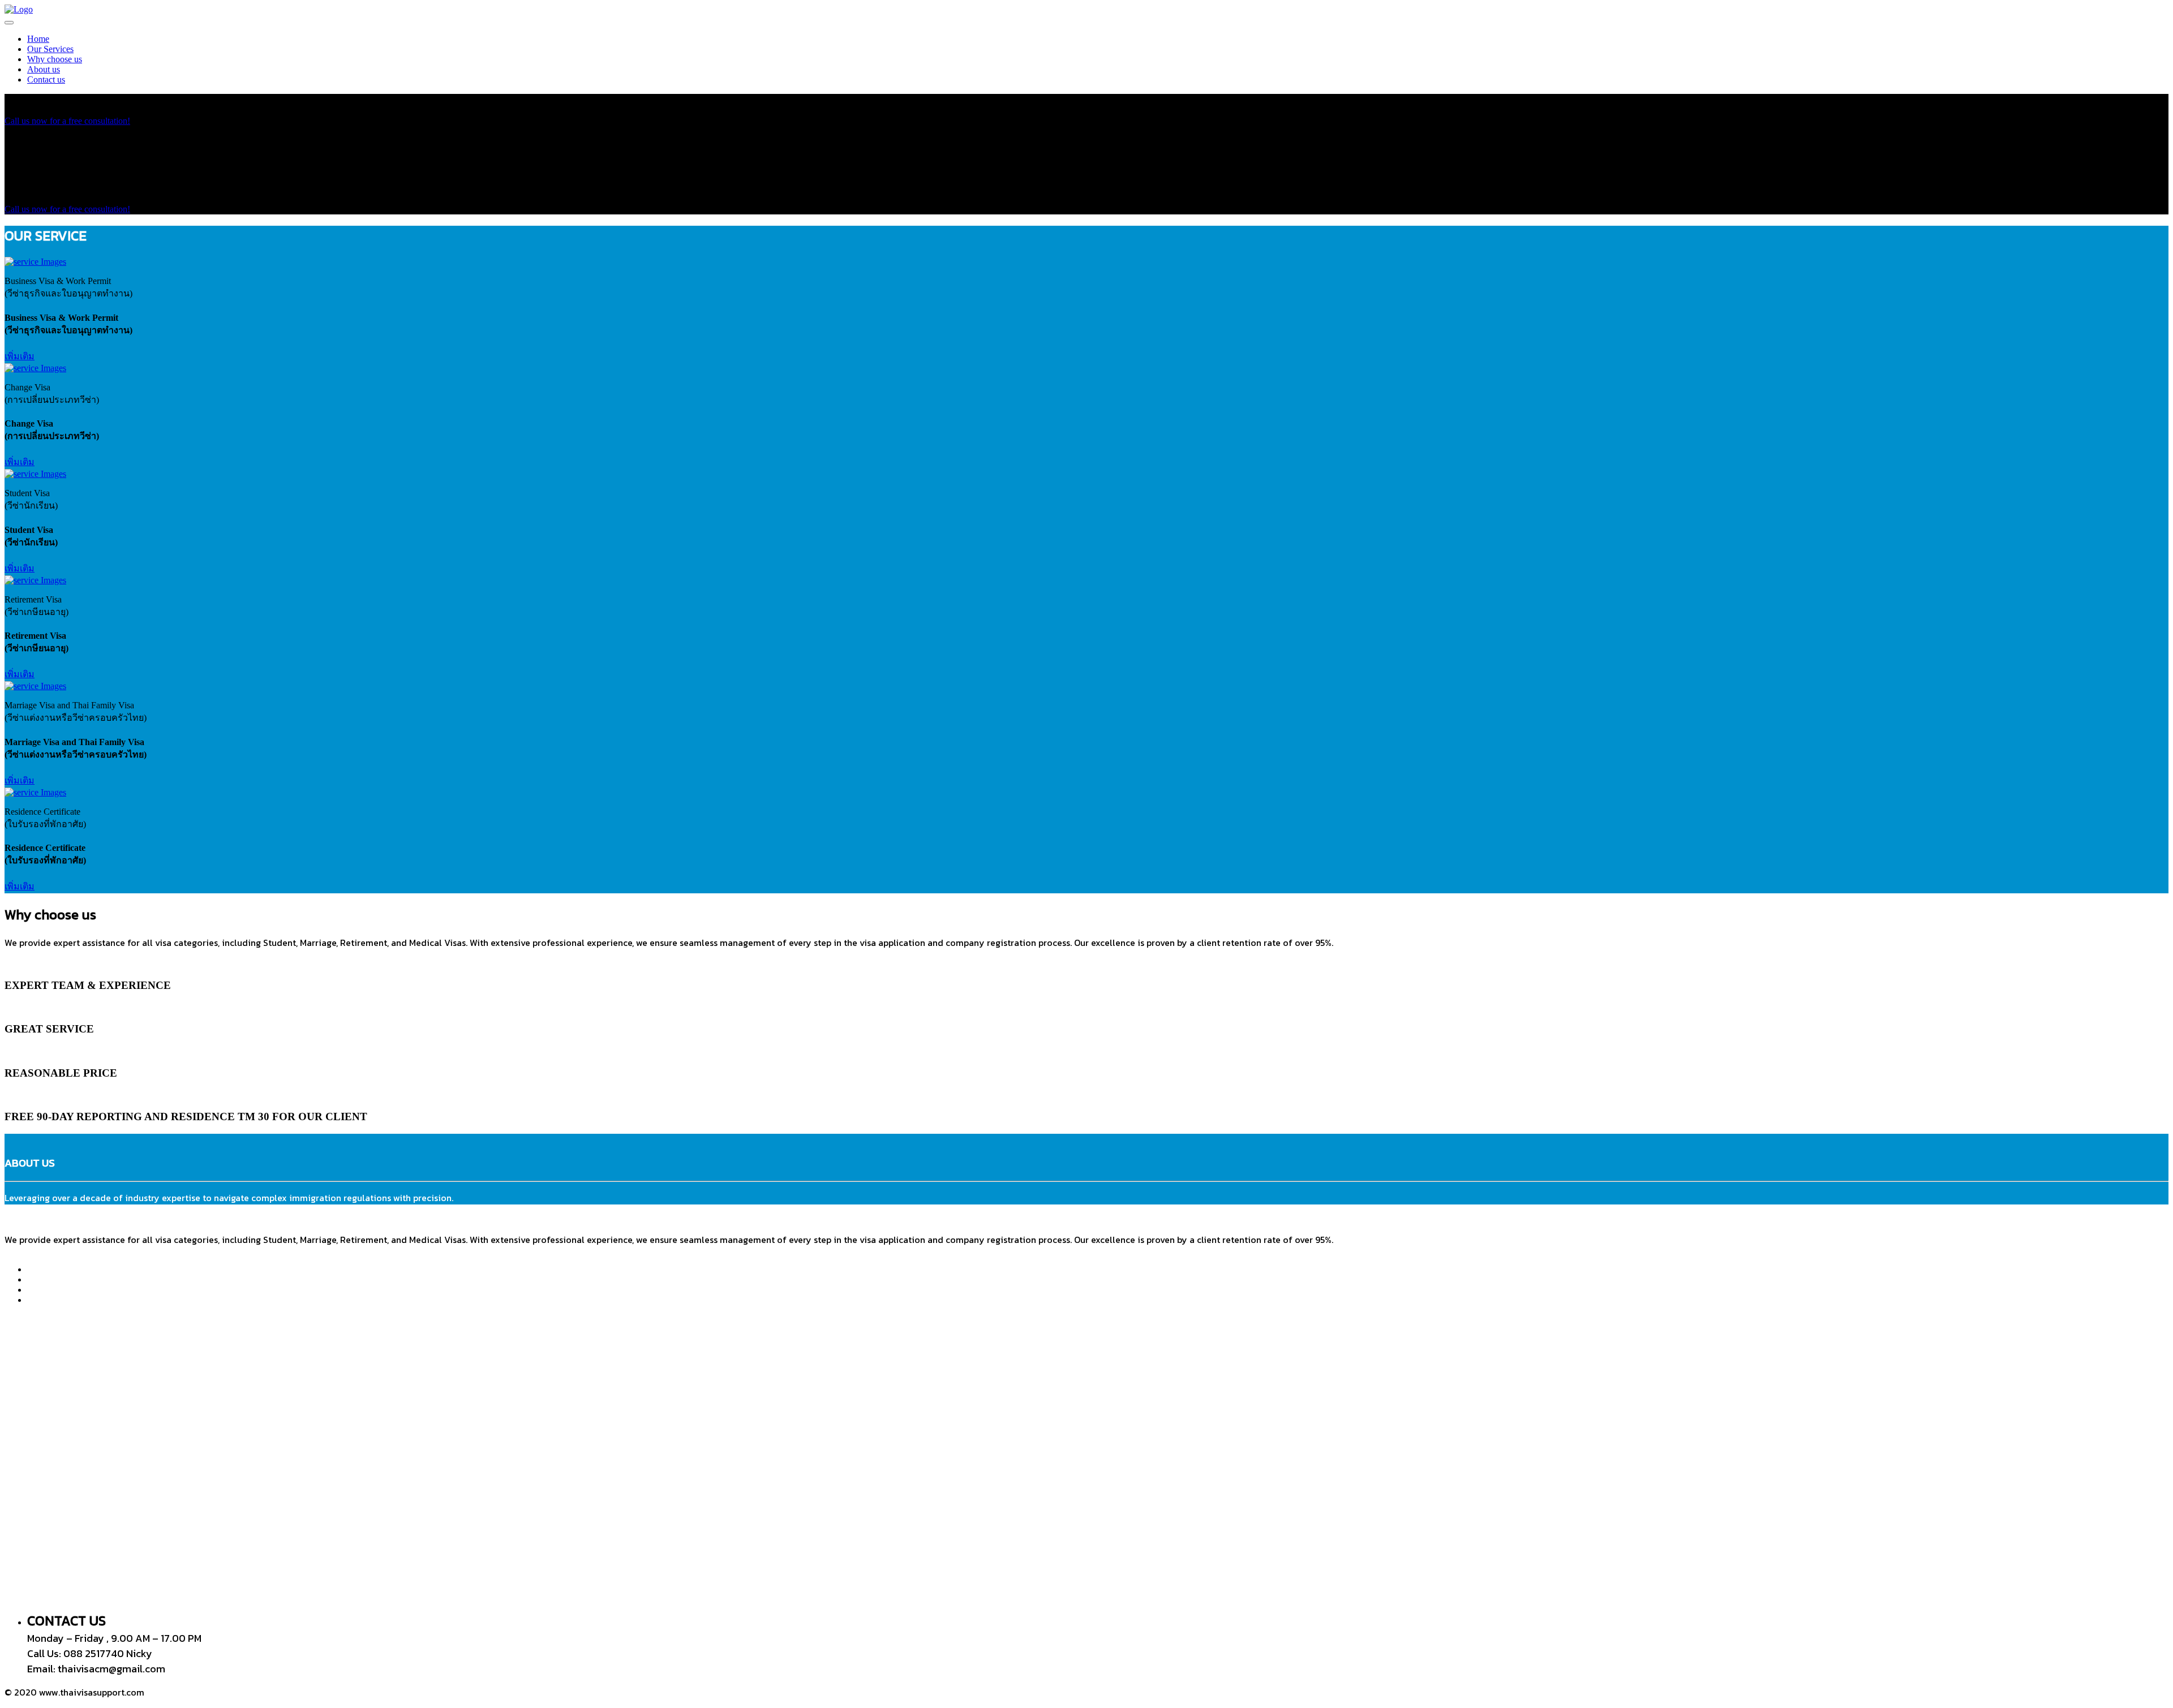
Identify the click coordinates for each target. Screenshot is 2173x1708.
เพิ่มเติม (20, 356)
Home (38, 39)
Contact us (46, 79)
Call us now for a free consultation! (67, 121)
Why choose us (55, 59)
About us (44, 69)
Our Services (50, 49)
